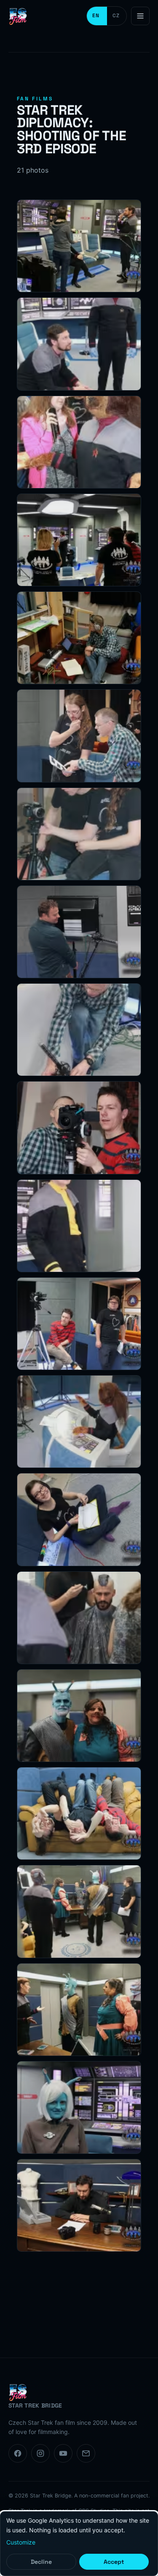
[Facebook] (18, 2453)
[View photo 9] (79, 1030)
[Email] (86, 2453)
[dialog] (79, 2544)
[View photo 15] (79, 1618)
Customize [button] (21, 2542)
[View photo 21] (79, 2205)
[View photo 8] (79, 932)
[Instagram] (40, 2453)
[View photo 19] (79, 2010)
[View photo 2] (79, 344)
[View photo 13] (79, 1422)
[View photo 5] (79, 638)
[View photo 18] (79, 1911)
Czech (117, 16)
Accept (114, 2562)
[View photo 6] (79, 736)
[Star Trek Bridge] (19, 16)
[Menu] (140, 16)
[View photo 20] (79, 2107)
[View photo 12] (79, 1324)
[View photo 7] (79, 834)
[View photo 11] (79, 1226)
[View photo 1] (79, 246)
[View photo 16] (79, 1716)
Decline (41, 2562)
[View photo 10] (79, 1128)
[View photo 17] (79, 1813)
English (97, 16)
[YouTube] (63, 2453)
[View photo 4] (79, 540)
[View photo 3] (79, 442)
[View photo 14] (79, 1519)
